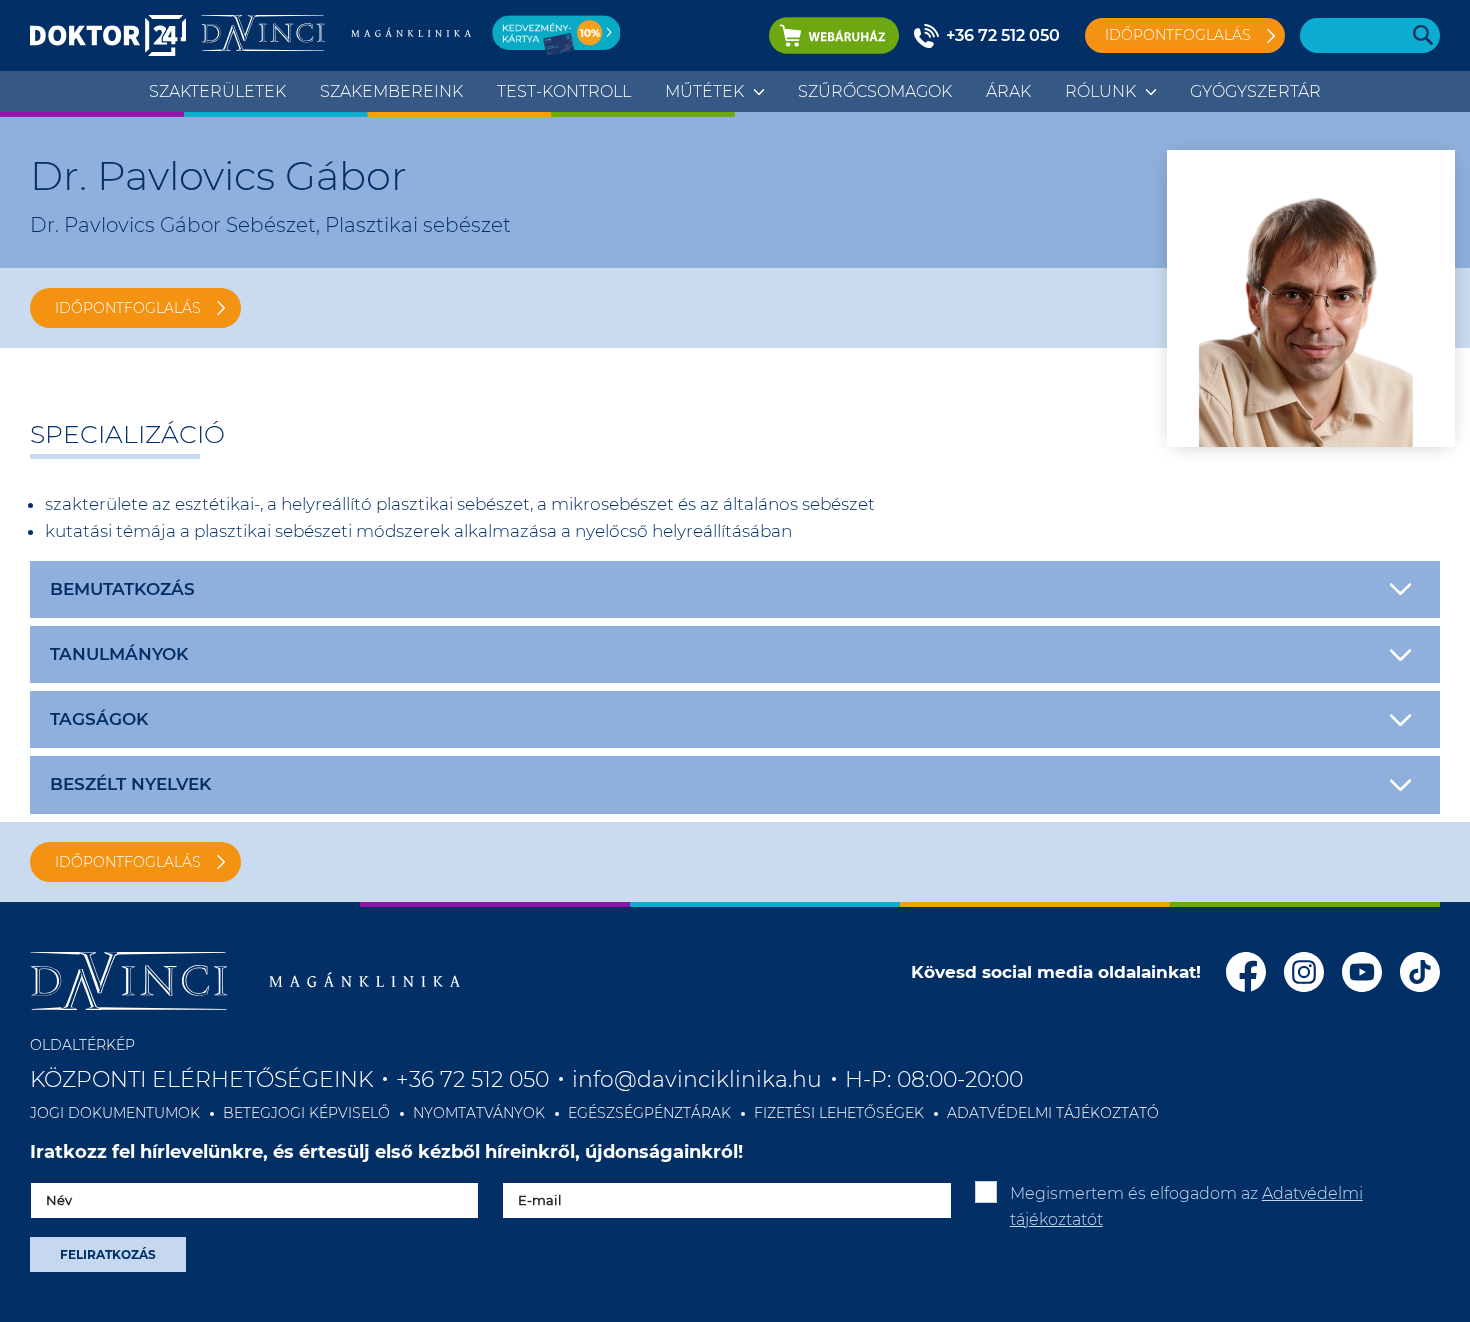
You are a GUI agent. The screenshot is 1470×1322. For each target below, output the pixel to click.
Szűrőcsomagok (875, 91)
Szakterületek (217, 91)
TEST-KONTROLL (564, 91)
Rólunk (1100, 91)
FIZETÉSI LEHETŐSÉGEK (839, 1113)
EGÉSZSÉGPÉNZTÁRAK (649, 1113)
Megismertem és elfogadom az (1186, 1206)
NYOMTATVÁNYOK (479, 1113)
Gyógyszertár (1255, 91)
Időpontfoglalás (1178, 35)
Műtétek (704, 91)
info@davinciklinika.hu (697, 1079)
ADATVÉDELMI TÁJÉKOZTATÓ (1053, 1113)
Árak (1008, 91)
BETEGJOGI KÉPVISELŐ (306, 1113)
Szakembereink (391, 91)
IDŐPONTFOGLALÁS (128, 308)
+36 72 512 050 (1003, 35)
